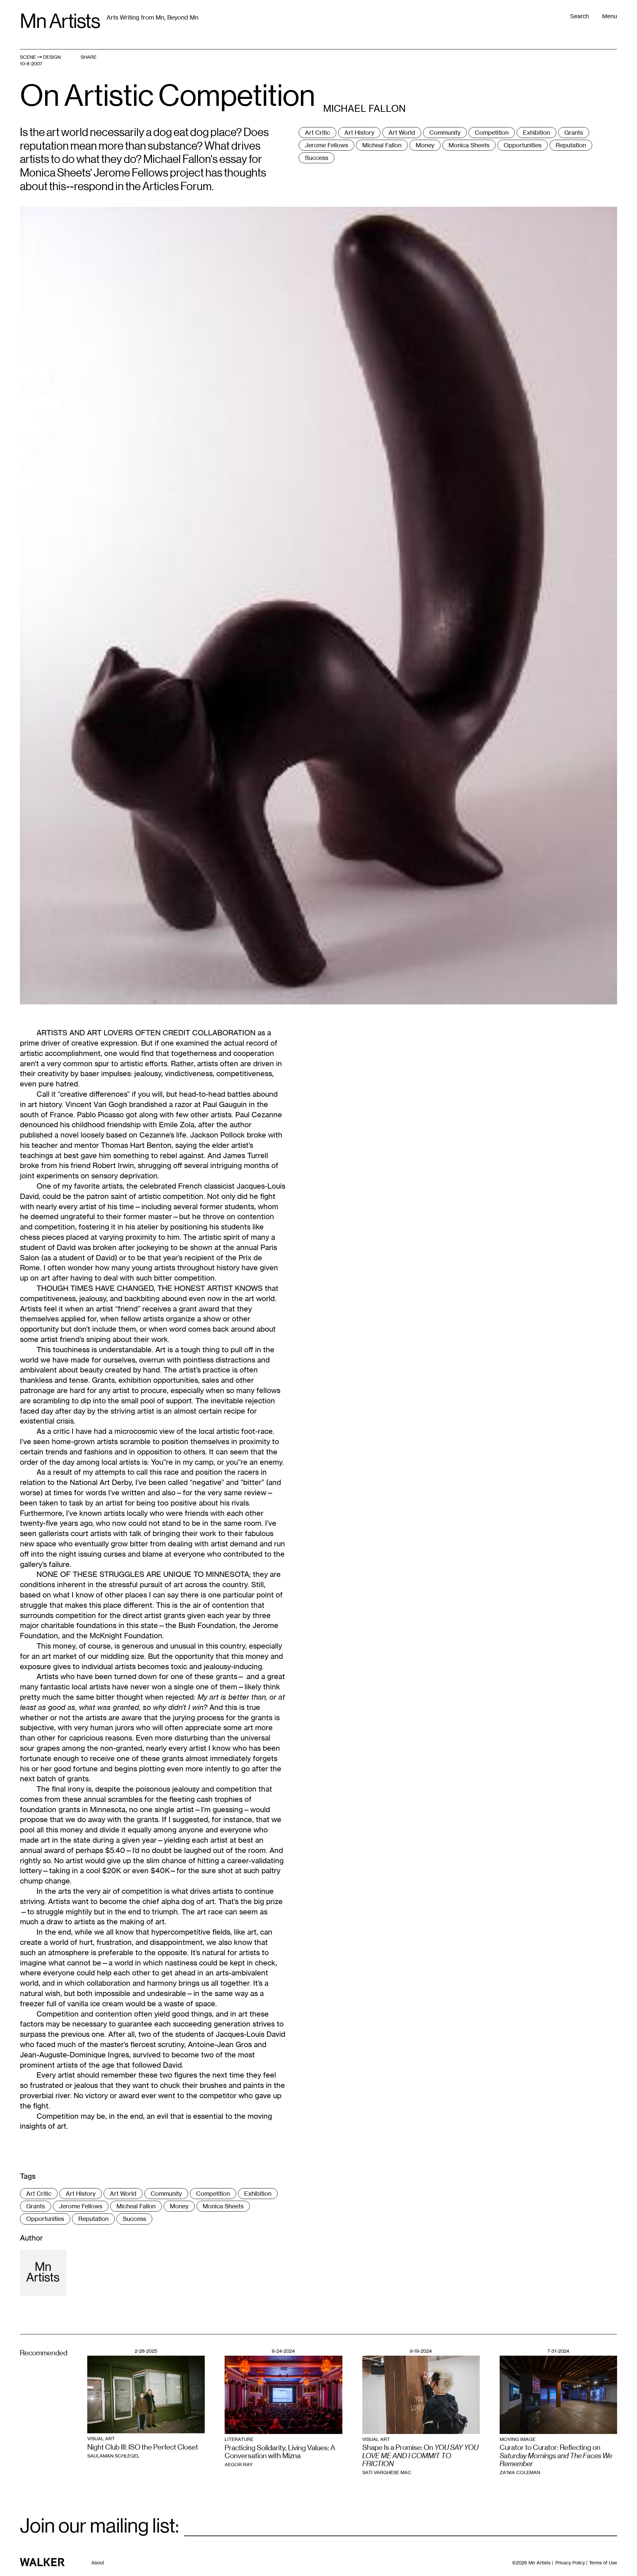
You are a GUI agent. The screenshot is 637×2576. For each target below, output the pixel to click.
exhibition (536, 132)
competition (492, 132)
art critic (318, 132)
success (317, 158)
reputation (571, 145)
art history (359, 132)
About (98, 2563)
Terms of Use (603, 2563)
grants (574, 132)
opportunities (523, 145)
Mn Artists (60, 21)
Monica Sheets (469, 145)
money (425, 145)
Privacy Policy (570, 2563)
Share (89, 57)
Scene (28, 57)
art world (402, 132)
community (445, 132)
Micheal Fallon (382, 145)
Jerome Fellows (326, 145)
